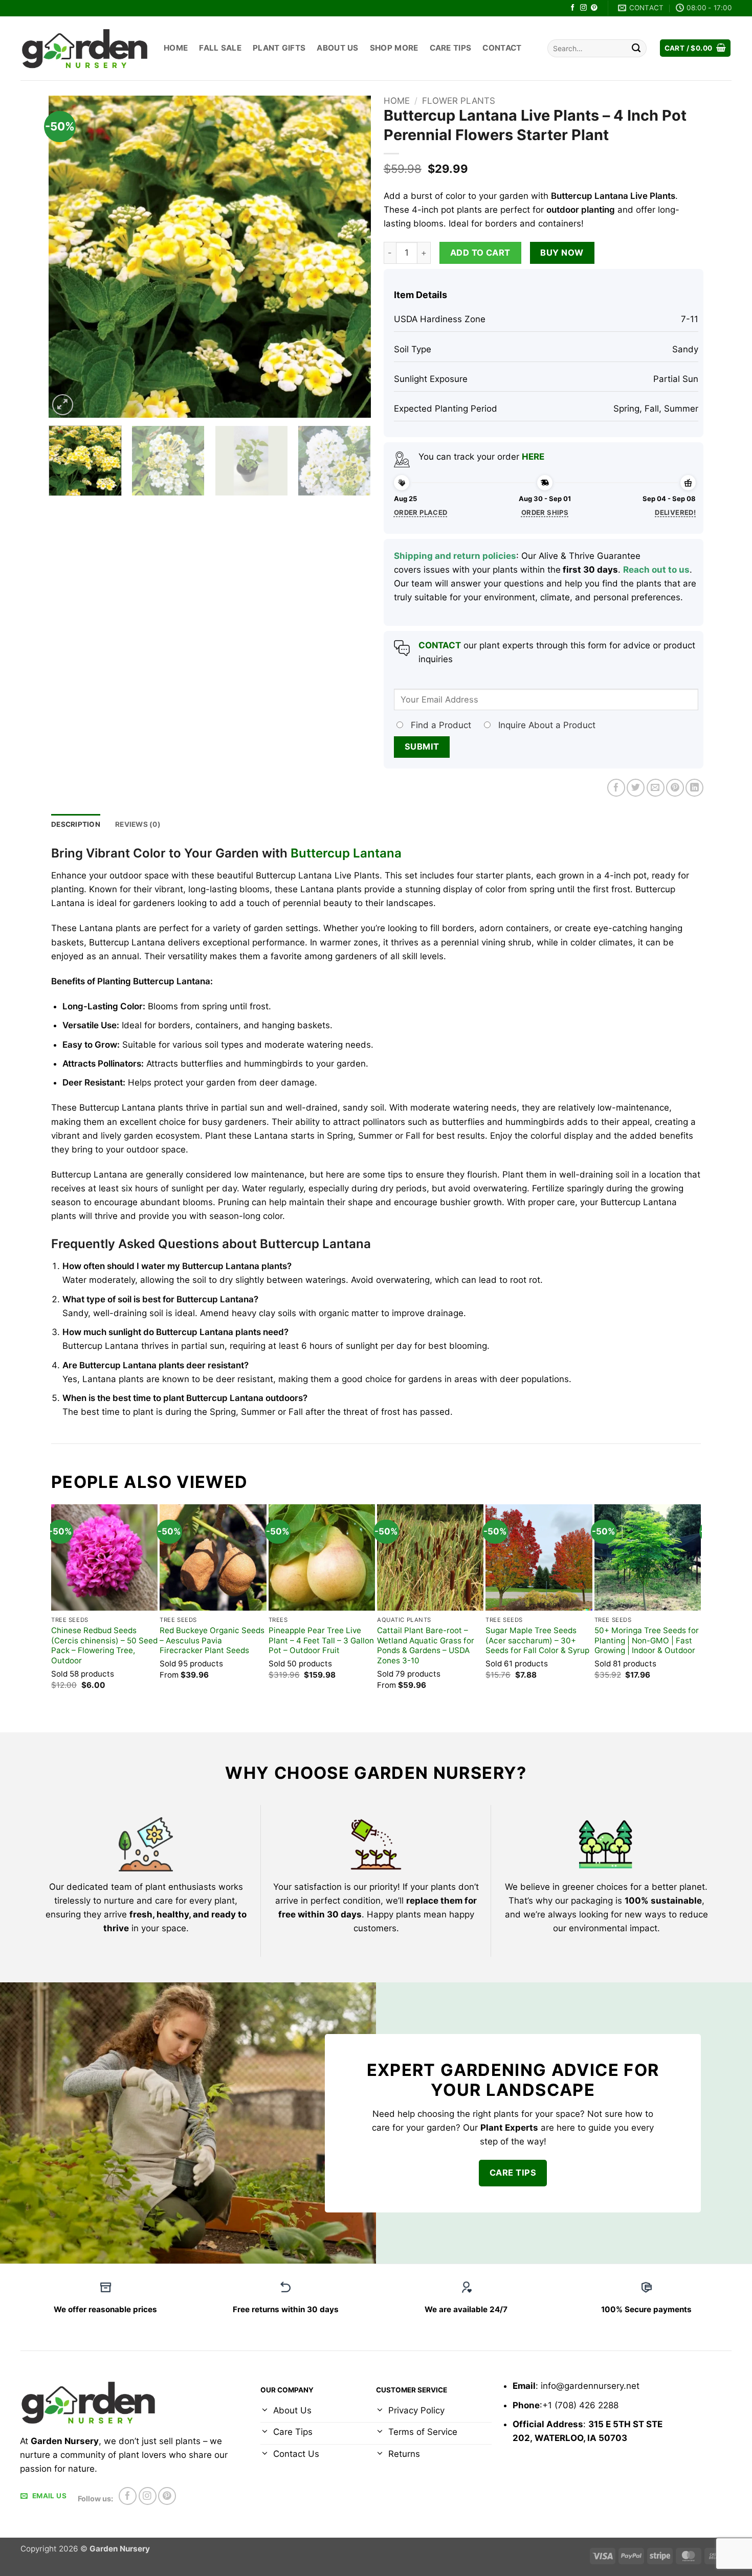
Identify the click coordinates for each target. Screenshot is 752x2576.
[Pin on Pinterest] (675, 788)
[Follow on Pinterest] (594, 8)
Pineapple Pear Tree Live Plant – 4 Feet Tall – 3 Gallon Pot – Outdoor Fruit (321, 1641)
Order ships (545, 512)
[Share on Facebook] (616, 788)
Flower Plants (459, 101)
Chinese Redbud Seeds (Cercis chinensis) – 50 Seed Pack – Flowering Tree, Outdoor (104, 1646)
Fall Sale (220, 48)
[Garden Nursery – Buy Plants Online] (84, 48)
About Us (337, 48)
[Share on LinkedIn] (694, 788)
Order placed (421, 512)
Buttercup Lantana (346, 853)
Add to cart (480, 253)
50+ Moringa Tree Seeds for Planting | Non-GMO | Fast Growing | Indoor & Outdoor (647, 1641)
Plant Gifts (279, 48)
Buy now (562, 253)
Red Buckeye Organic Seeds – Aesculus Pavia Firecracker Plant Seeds (212, 1641)
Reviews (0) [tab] (138, 824)
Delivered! (675, 512)
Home (176, 48)
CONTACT (440, 645)
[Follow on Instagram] (583, 8)
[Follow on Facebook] (573, 8)
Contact (502, 48)
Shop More (394, 48)
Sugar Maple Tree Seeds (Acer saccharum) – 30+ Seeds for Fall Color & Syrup (537, 1641)
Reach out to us (656, 570)
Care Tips (451, 48)
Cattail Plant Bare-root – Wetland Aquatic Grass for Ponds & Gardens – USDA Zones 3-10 (426, 1646)
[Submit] (636, 48)
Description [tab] (76, 824)
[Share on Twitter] (636, 788)
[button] (695, 48)
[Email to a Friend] (656, 788)
